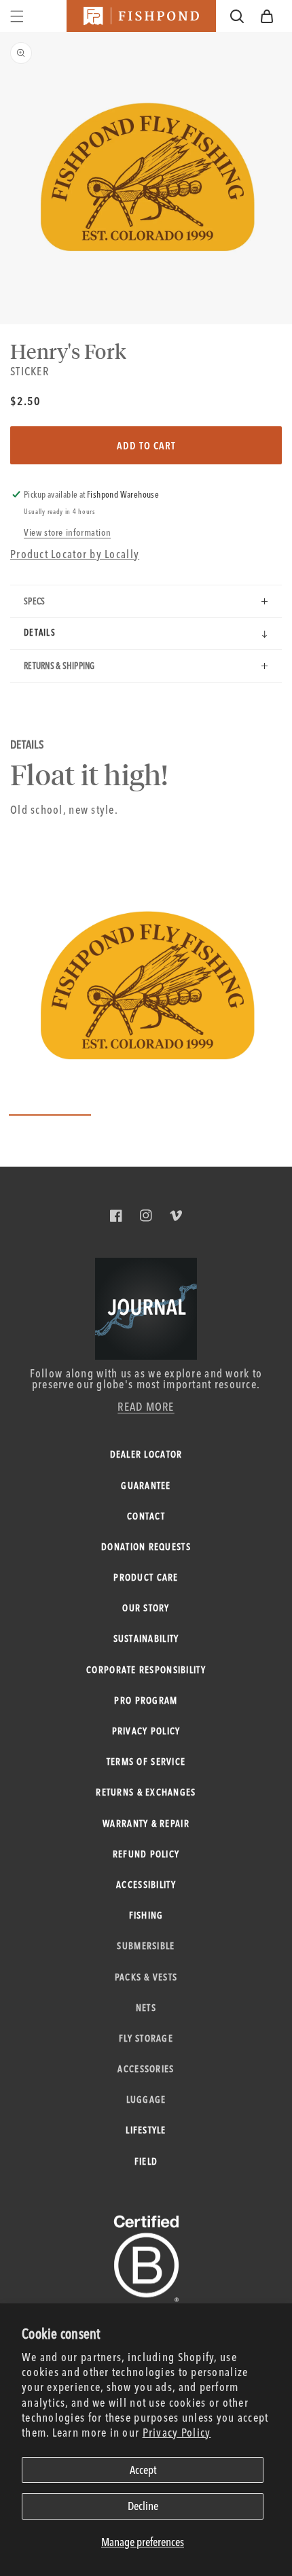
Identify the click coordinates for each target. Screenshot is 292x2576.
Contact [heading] (146, 1516)
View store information (67, 532)
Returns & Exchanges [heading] (146, 1792)
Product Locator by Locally (75, 554)
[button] (267, 16)
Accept (143, 2470)
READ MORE (146, 1406)
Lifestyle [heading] (146, 2130)
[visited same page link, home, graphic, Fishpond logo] (141, 16)
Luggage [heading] (146, 2099)
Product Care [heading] (146, 1577)
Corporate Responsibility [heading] (146, 1670)
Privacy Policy (177, 2432)
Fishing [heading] (146, 1915)
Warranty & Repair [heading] (146, 1823)
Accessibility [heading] (146, 1885)
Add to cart (146, 446)
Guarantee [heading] (146, 1486)
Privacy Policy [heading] (146, 1731)
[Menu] (17, 16)
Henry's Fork (68, 351)
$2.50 (25, 401)
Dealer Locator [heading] (146, 1454)
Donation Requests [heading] (146, 1547)
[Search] (237, 16)
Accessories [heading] (146, 2069)
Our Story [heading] (146, 1608)
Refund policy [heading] (146, 1854)
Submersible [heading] (146, 1946)
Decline (143, 2506)
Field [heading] (146, 2161)
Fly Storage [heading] (146, 2038)
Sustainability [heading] (146, 1638)
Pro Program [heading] (146, 1700)
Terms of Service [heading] (146, 1762)
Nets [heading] (146, 2008)
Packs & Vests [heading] (146, 1977)
